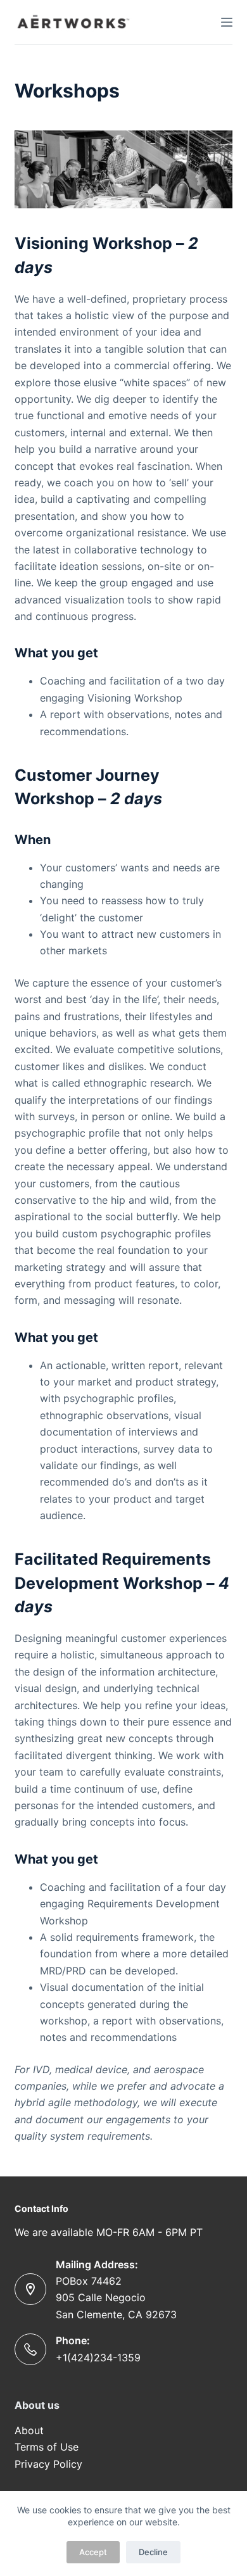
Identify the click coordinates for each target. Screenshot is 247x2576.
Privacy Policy (48, 2464)
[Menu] (227, 22)
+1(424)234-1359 (98, 2358)
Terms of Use (47, 2447)
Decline (153, 2552)
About (31, 2430)
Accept (93, 2552)
